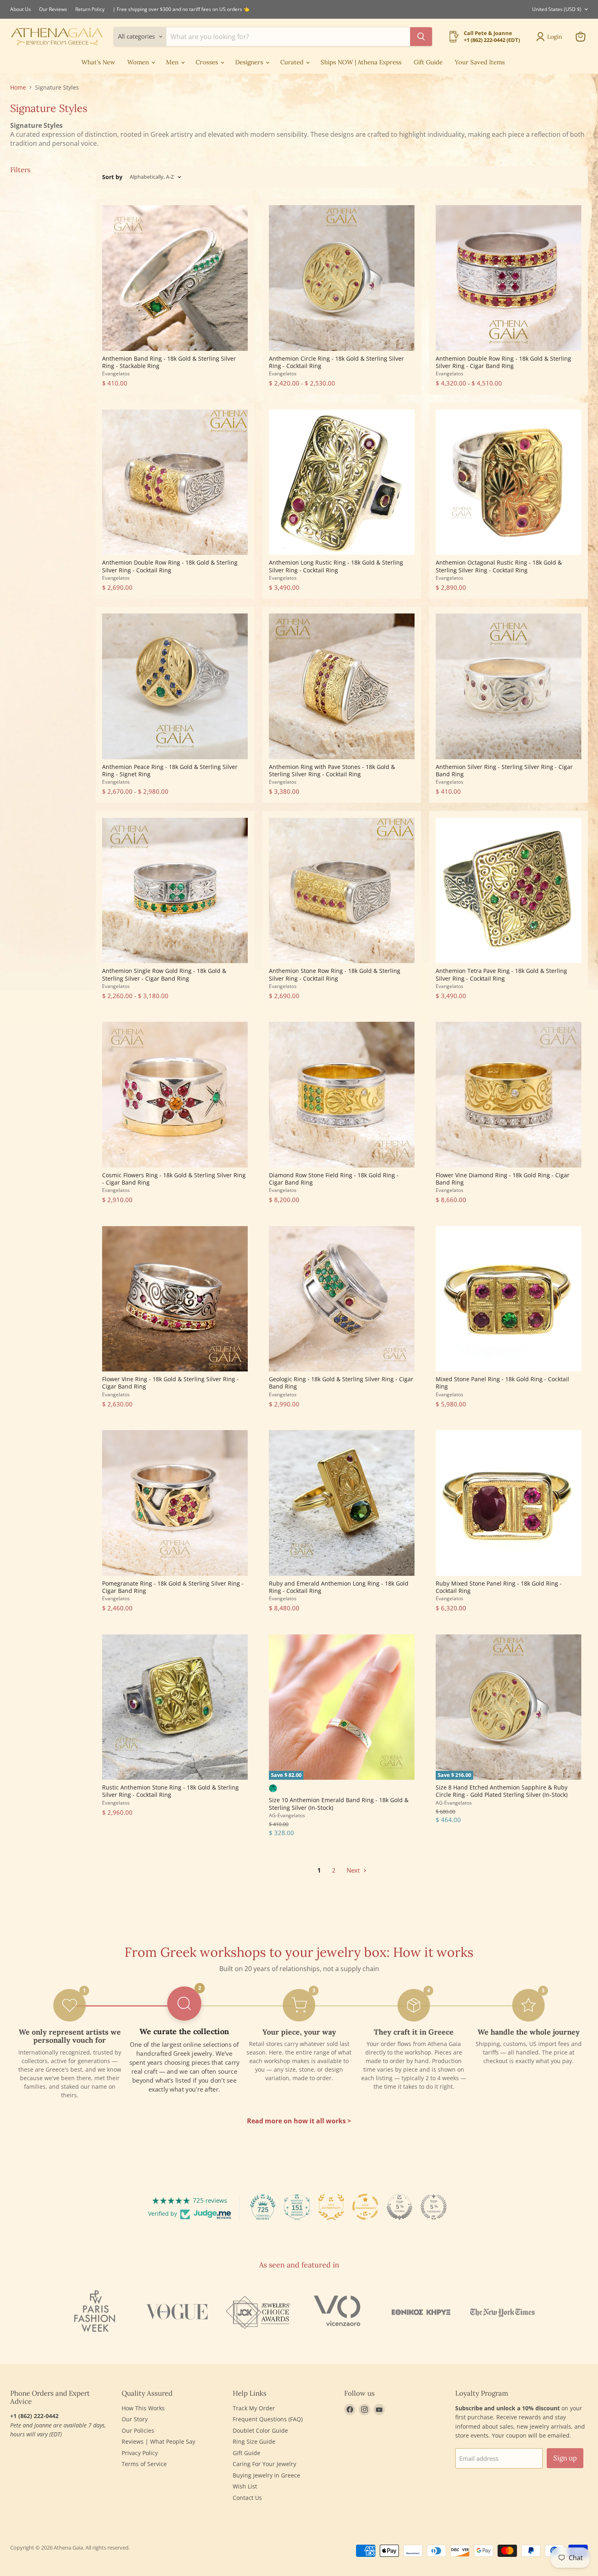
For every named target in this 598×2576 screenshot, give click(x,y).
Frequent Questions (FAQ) (268, 2419)
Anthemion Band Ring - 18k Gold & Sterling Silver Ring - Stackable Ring (169, 362)
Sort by (112, 177)
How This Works (143, 2408)
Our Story (135, 2419)
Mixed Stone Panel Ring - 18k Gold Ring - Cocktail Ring (502, 1383)
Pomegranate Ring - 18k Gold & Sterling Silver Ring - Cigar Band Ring (173, 1587)
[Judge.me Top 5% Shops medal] (399, 2207)
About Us (21, 9)
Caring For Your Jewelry (264, 2464)
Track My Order (254, 2408)
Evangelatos (116, 373)
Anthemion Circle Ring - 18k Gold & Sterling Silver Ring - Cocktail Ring (336, 362)
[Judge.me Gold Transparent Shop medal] (365, 2207)
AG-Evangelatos (287, 1815)
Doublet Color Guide (260, 2430)
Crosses (208, 62)
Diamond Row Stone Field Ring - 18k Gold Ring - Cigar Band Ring (334, 1179)
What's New (98, 62)
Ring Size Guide (254, 2441)
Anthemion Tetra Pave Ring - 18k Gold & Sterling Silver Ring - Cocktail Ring (501, 974)
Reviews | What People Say (158, 2441)
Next (354, 1870)
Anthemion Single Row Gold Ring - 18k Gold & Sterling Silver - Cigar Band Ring (164, 974)
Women (139, 62)
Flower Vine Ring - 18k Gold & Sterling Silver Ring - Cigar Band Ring (170, 1383)
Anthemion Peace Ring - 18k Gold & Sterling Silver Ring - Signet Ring (170, 770)
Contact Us (247, 2498)
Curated (293, 62)
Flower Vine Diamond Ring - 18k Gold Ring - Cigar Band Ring (503, 1179)
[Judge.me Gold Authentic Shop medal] (331, 2207)
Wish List (245, 2486)
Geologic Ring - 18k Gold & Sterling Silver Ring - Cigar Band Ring (341, 1383)
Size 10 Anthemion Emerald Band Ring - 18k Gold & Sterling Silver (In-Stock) (339, 1804)
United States (557, 9)
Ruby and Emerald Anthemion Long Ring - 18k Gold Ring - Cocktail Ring (339, 1587)
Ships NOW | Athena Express (361, 62)
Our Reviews (53, 9)
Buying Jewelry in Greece (266, 2475)
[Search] (421, 37)
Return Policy (90, 9)
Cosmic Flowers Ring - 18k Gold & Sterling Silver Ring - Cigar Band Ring (174, 1179)
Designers (250, 62)
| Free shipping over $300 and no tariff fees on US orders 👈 (181, 9)
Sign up (565, 2458)
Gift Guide (428, 62)
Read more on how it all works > (299, 2121)
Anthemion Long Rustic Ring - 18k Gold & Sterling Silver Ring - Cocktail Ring (336, 566)
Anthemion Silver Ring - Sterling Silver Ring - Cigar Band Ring (504, 770)
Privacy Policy (140, 2453)
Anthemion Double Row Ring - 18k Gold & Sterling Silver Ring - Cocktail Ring (170, 566)
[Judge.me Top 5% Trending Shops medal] (434, 2207)
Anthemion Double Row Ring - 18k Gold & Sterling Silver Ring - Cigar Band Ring (503, 362)
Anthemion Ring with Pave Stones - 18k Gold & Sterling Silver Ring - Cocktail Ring (332, 770)
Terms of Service (144, 2464)
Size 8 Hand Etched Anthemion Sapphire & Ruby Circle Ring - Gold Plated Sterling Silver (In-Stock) (502, 1791)
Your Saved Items (480, 62)
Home (18, 88)
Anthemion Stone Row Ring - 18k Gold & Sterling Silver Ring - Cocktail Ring (335, 974)
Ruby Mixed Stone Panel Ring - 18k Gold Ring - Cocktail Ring (499, 1587)
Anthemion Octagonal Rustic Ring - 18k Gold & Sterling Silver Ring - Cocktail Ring (499, 566)
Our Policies (138, 2430)
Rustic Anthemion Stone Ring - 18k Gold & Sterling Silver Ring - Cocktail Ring (170, 1791)
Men (173, 62)
